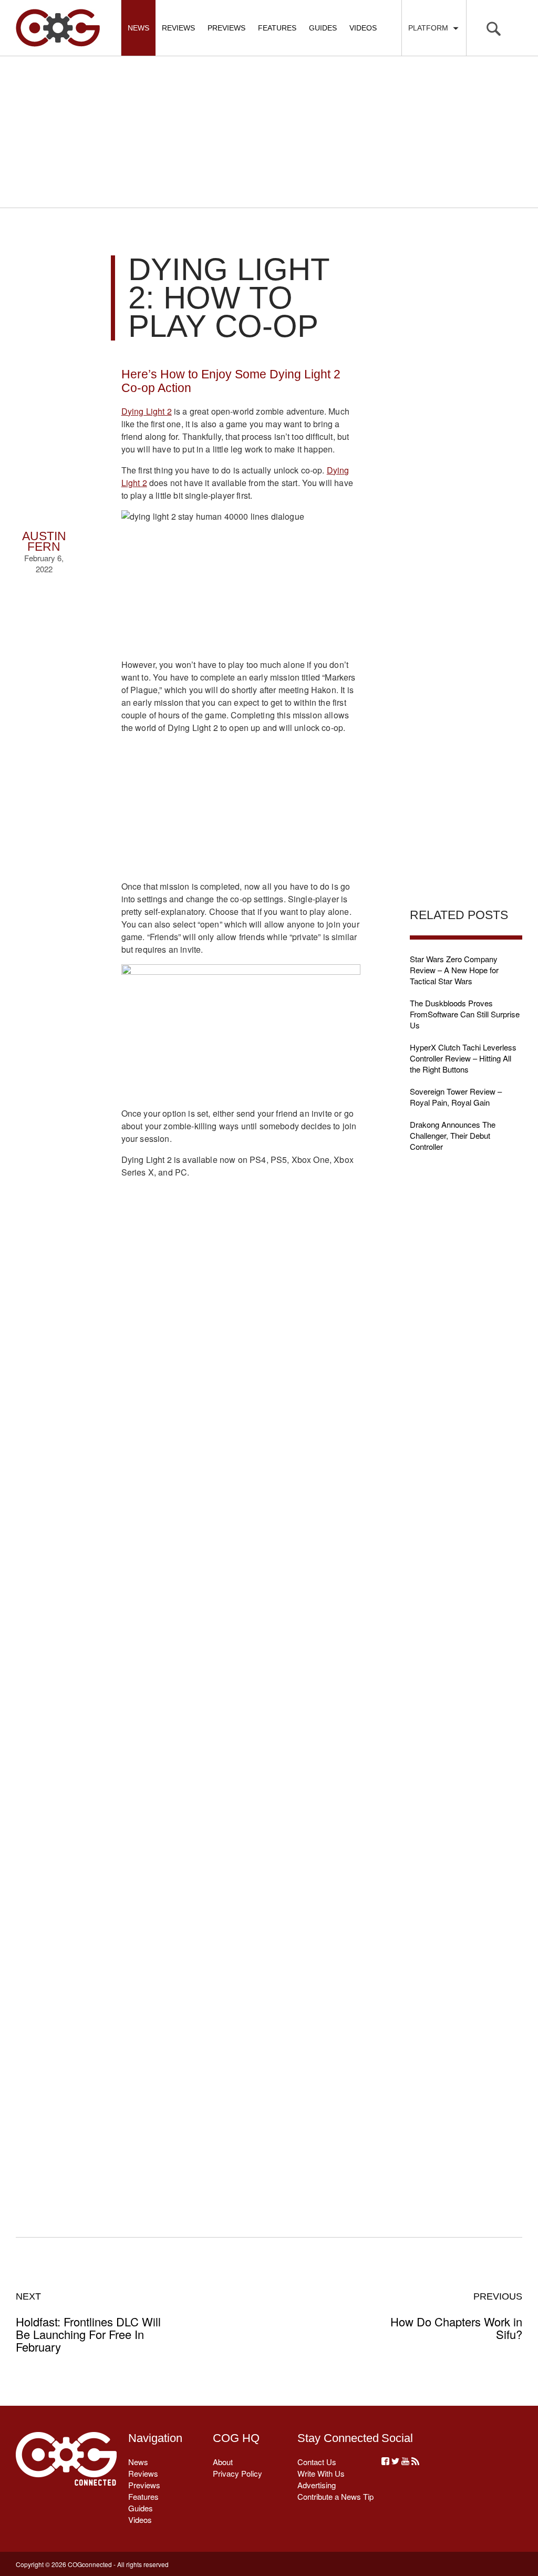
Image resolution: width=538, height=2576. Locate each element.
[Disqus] (241, 1764)
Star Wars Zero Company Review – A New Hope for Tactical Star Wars (454, 970)
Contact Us (317, 2462)
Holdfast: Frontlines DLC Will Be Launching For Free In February (88, 2322)
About (223, 2462)
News (138, 28)
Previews (226, 28)
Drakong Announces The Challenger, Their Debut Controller (453, 1135)
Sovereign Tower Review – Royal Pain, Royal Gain (456, 1097)
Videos (363, 28)
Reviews (178, 28)
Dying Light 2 (147, 411)
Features (277, 28)
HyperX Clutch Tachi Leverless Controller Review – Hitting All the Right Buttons (463, 1058)
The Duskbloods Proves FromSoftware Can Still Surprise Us (465, 1014)
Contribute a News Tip (335, 2496)
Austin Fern (44, 542)
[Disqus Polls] (241, 1490)
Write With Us (321, 2473)
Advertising (317, 2485)
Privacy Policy (237, 2473)
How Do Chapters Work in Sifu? (456, 2316)
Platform (430, 28)
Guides (323, 28)
